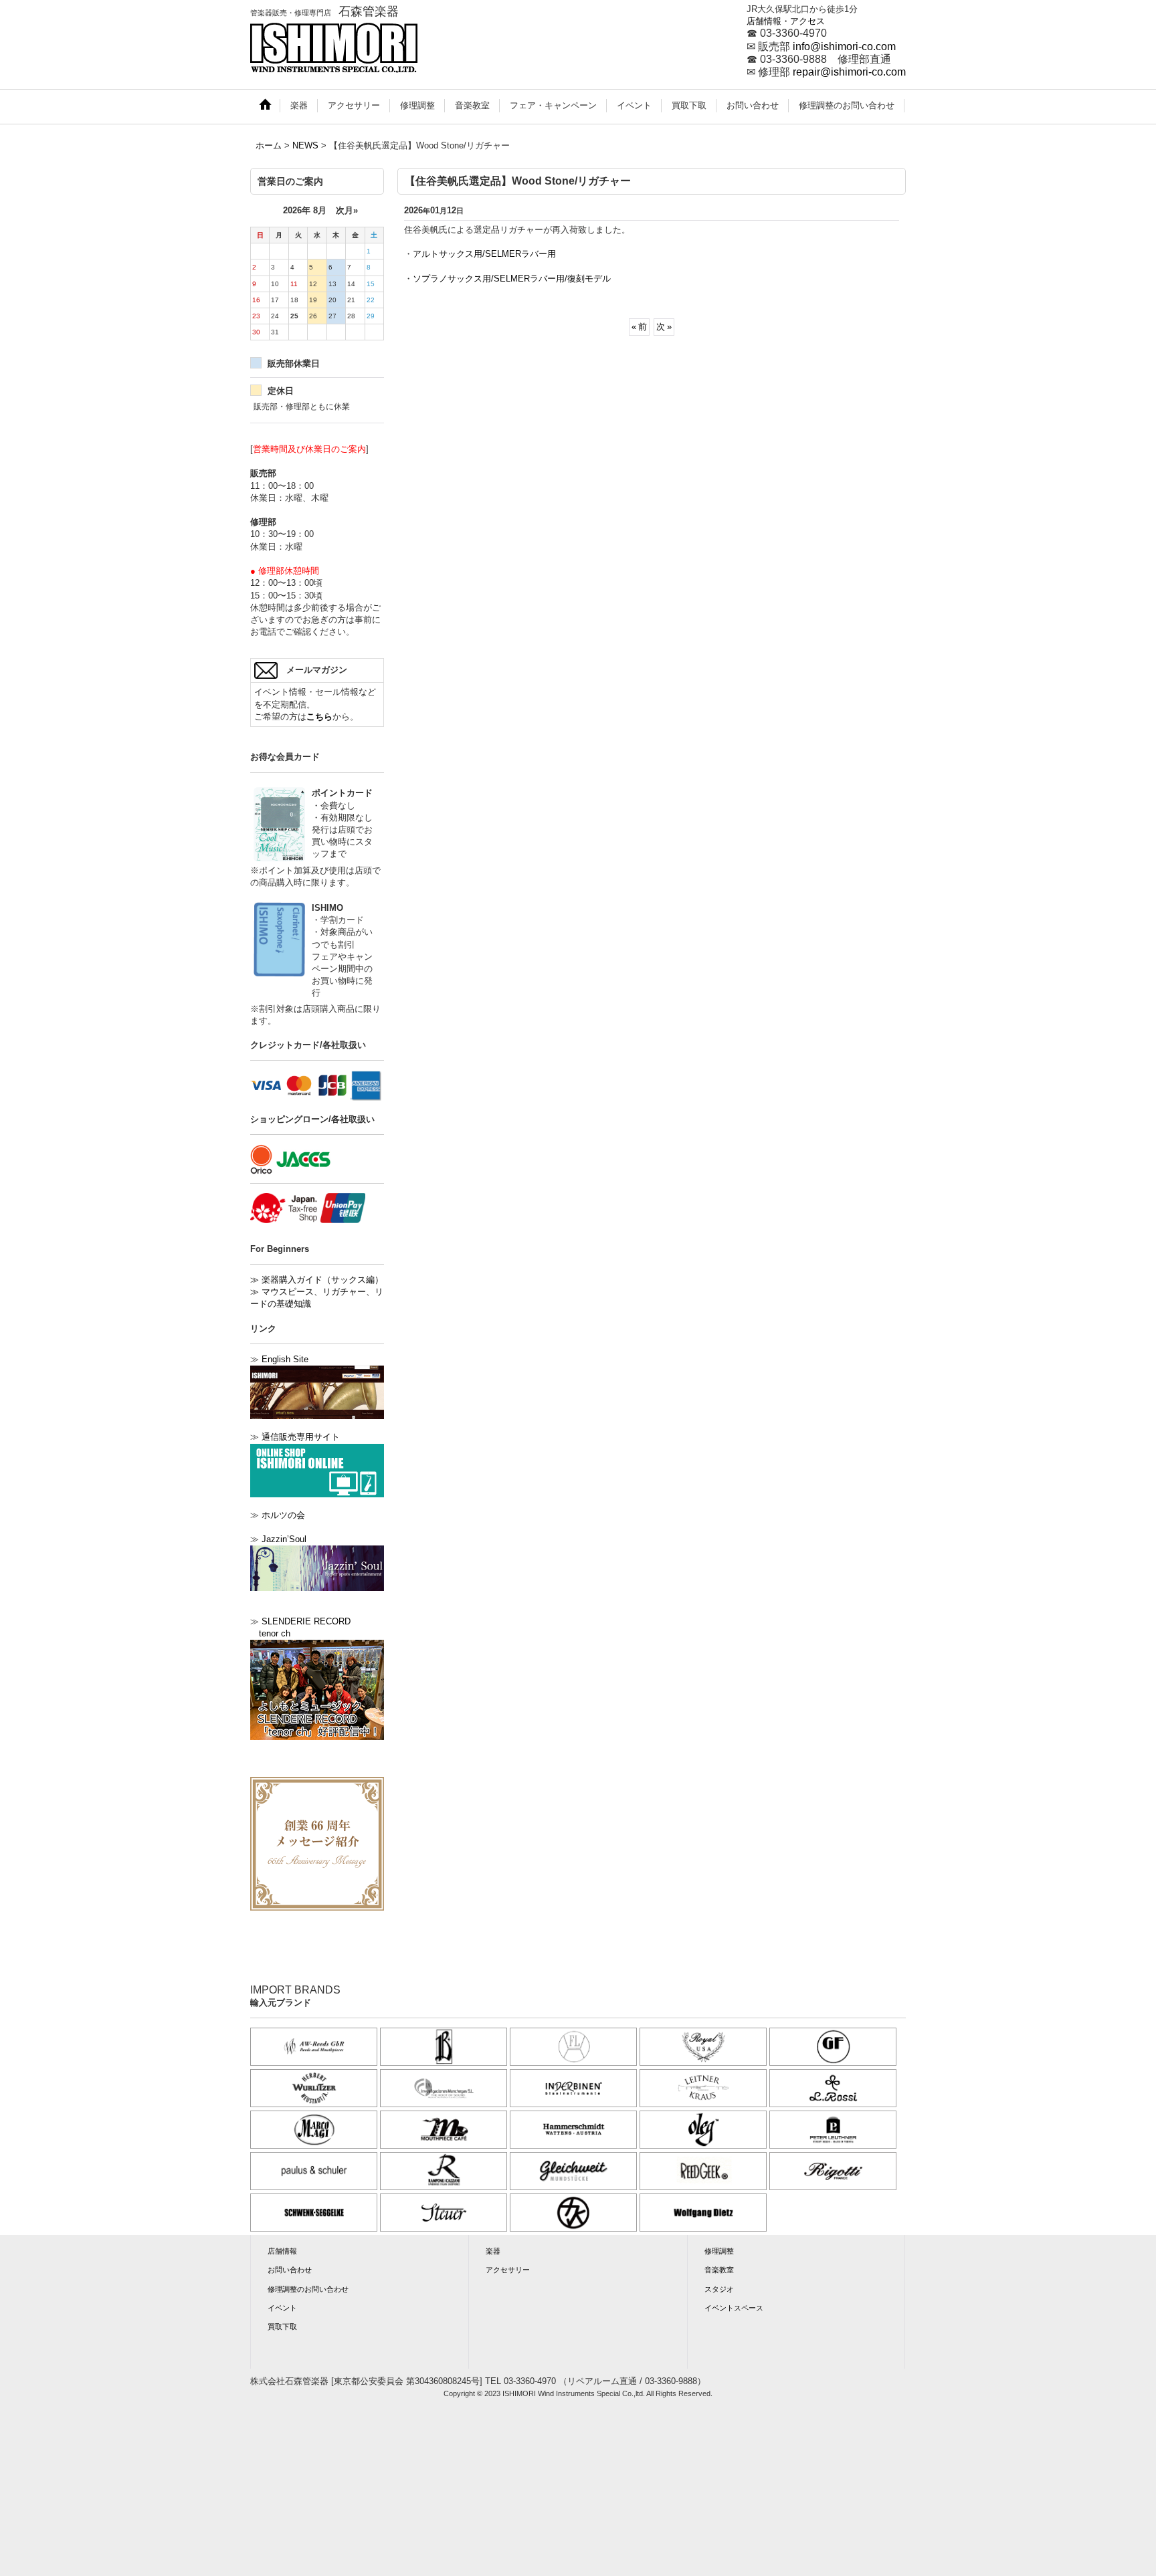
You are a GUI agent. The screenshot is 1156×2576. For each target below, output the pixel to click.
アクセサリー (508, 2270)
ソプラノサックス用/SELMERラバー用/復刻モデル (512, 279)
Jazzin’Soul (284, 1539)
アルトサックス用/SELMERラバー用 (484, 254)
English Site (285, 1359)
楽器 (493, 2251)
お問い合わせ (290, 2270)
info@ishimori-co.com (844, 46)
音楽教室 (719, 2270)
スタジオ (719, 2289)
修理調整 (719, 2251)
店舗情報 (282, 2251)
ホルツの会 (283, 1515)
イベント (282, 2308)
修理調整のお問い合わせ (308, 2289)
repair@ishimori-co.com (849, 72)
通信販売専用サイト (301, 1437)
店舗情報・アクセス (786, 21)
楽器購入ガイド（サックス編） (317, 1280)
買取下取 (282, 2327)
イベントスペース (734, 2308)
